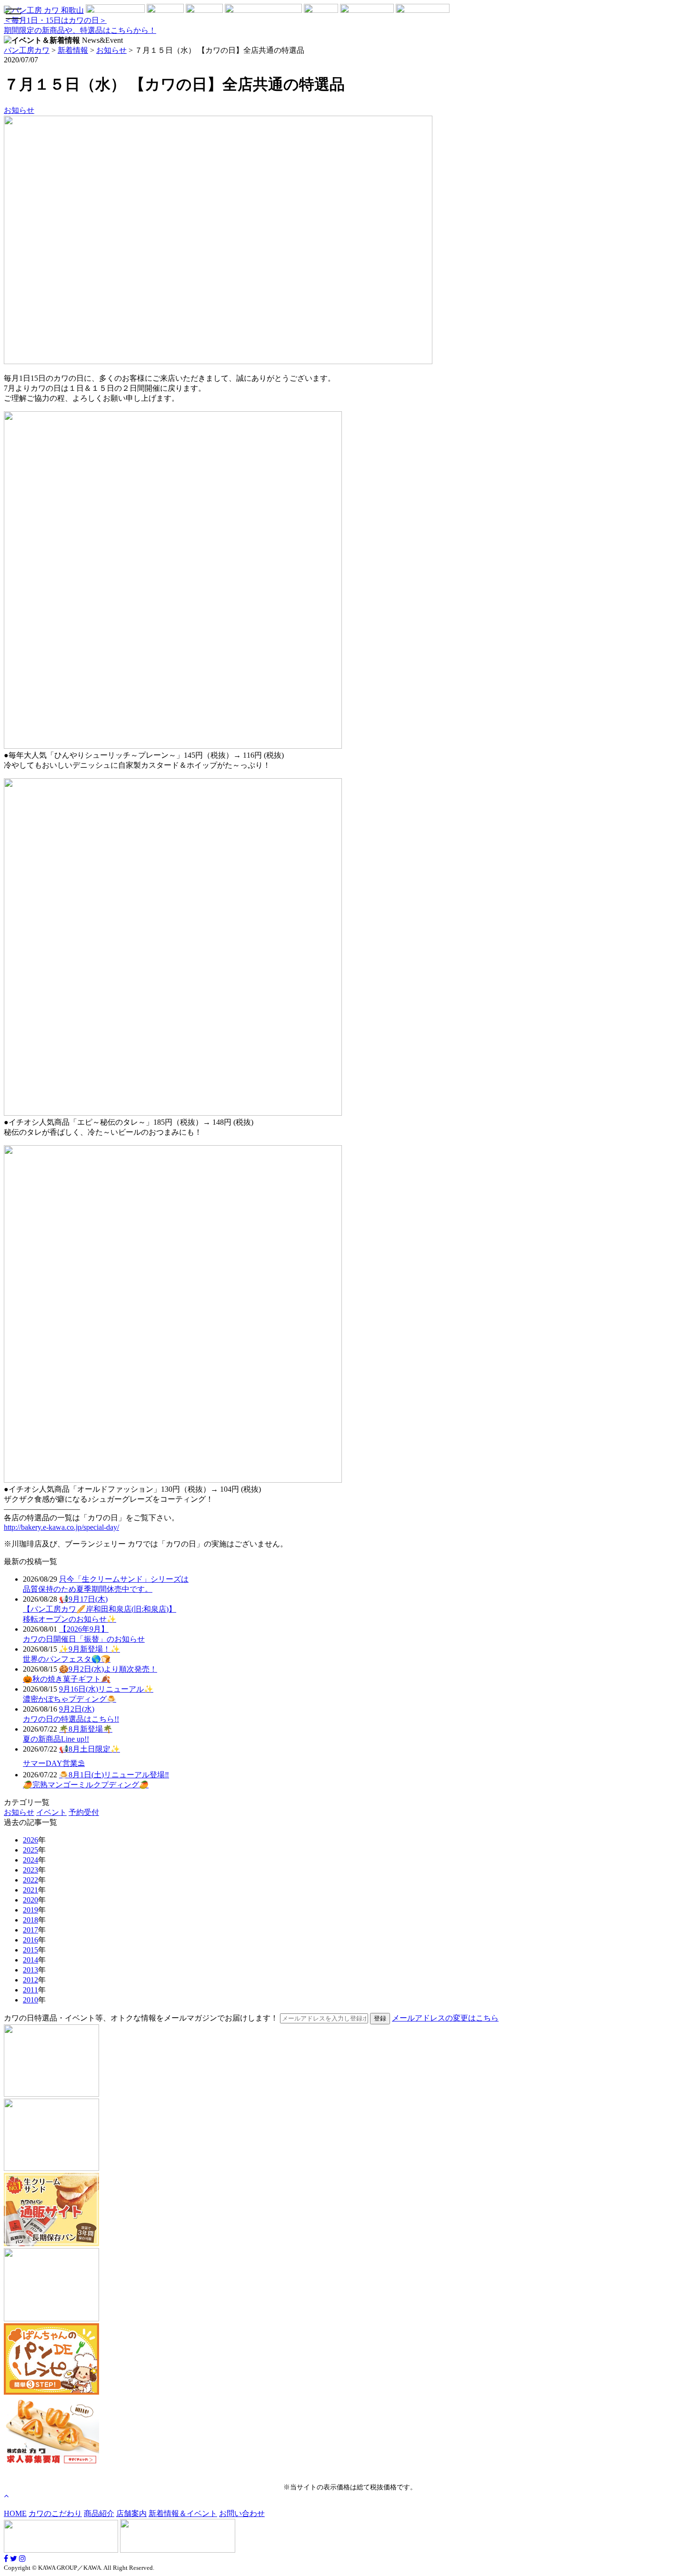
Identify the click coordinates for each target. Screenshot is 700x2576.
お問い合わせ (242, 2513)
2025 (30, 1850)
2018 (30, 1920)
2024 (30, 1860)
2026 (30, 1840)
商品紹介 (99, 2513)
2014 (30, 1960)
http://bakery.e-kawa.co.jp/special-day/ (61, 1527)
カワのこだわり (55, 2513)
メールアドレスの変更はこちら (445, 2018)
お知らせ (19, 110)
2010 (30, 2000)
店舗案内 (131, 2513)
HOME (15, 2513)
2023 (30, 1870)
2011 (30, 1990)
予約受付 (84, 1812)
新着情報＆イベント (183, 2513)
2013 (30, 1970)
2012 (30, 1980)
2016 (30, 1940)
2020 (30, 1900)
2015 (30, 1950)
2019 (30, 1910)
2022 (30, 1880)
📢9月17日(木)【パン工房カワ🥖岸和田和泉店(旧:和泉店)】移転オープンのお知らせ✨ (100, 1609)
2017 (30, 1930)
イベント (51, 1812)
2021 (30, 1890)
